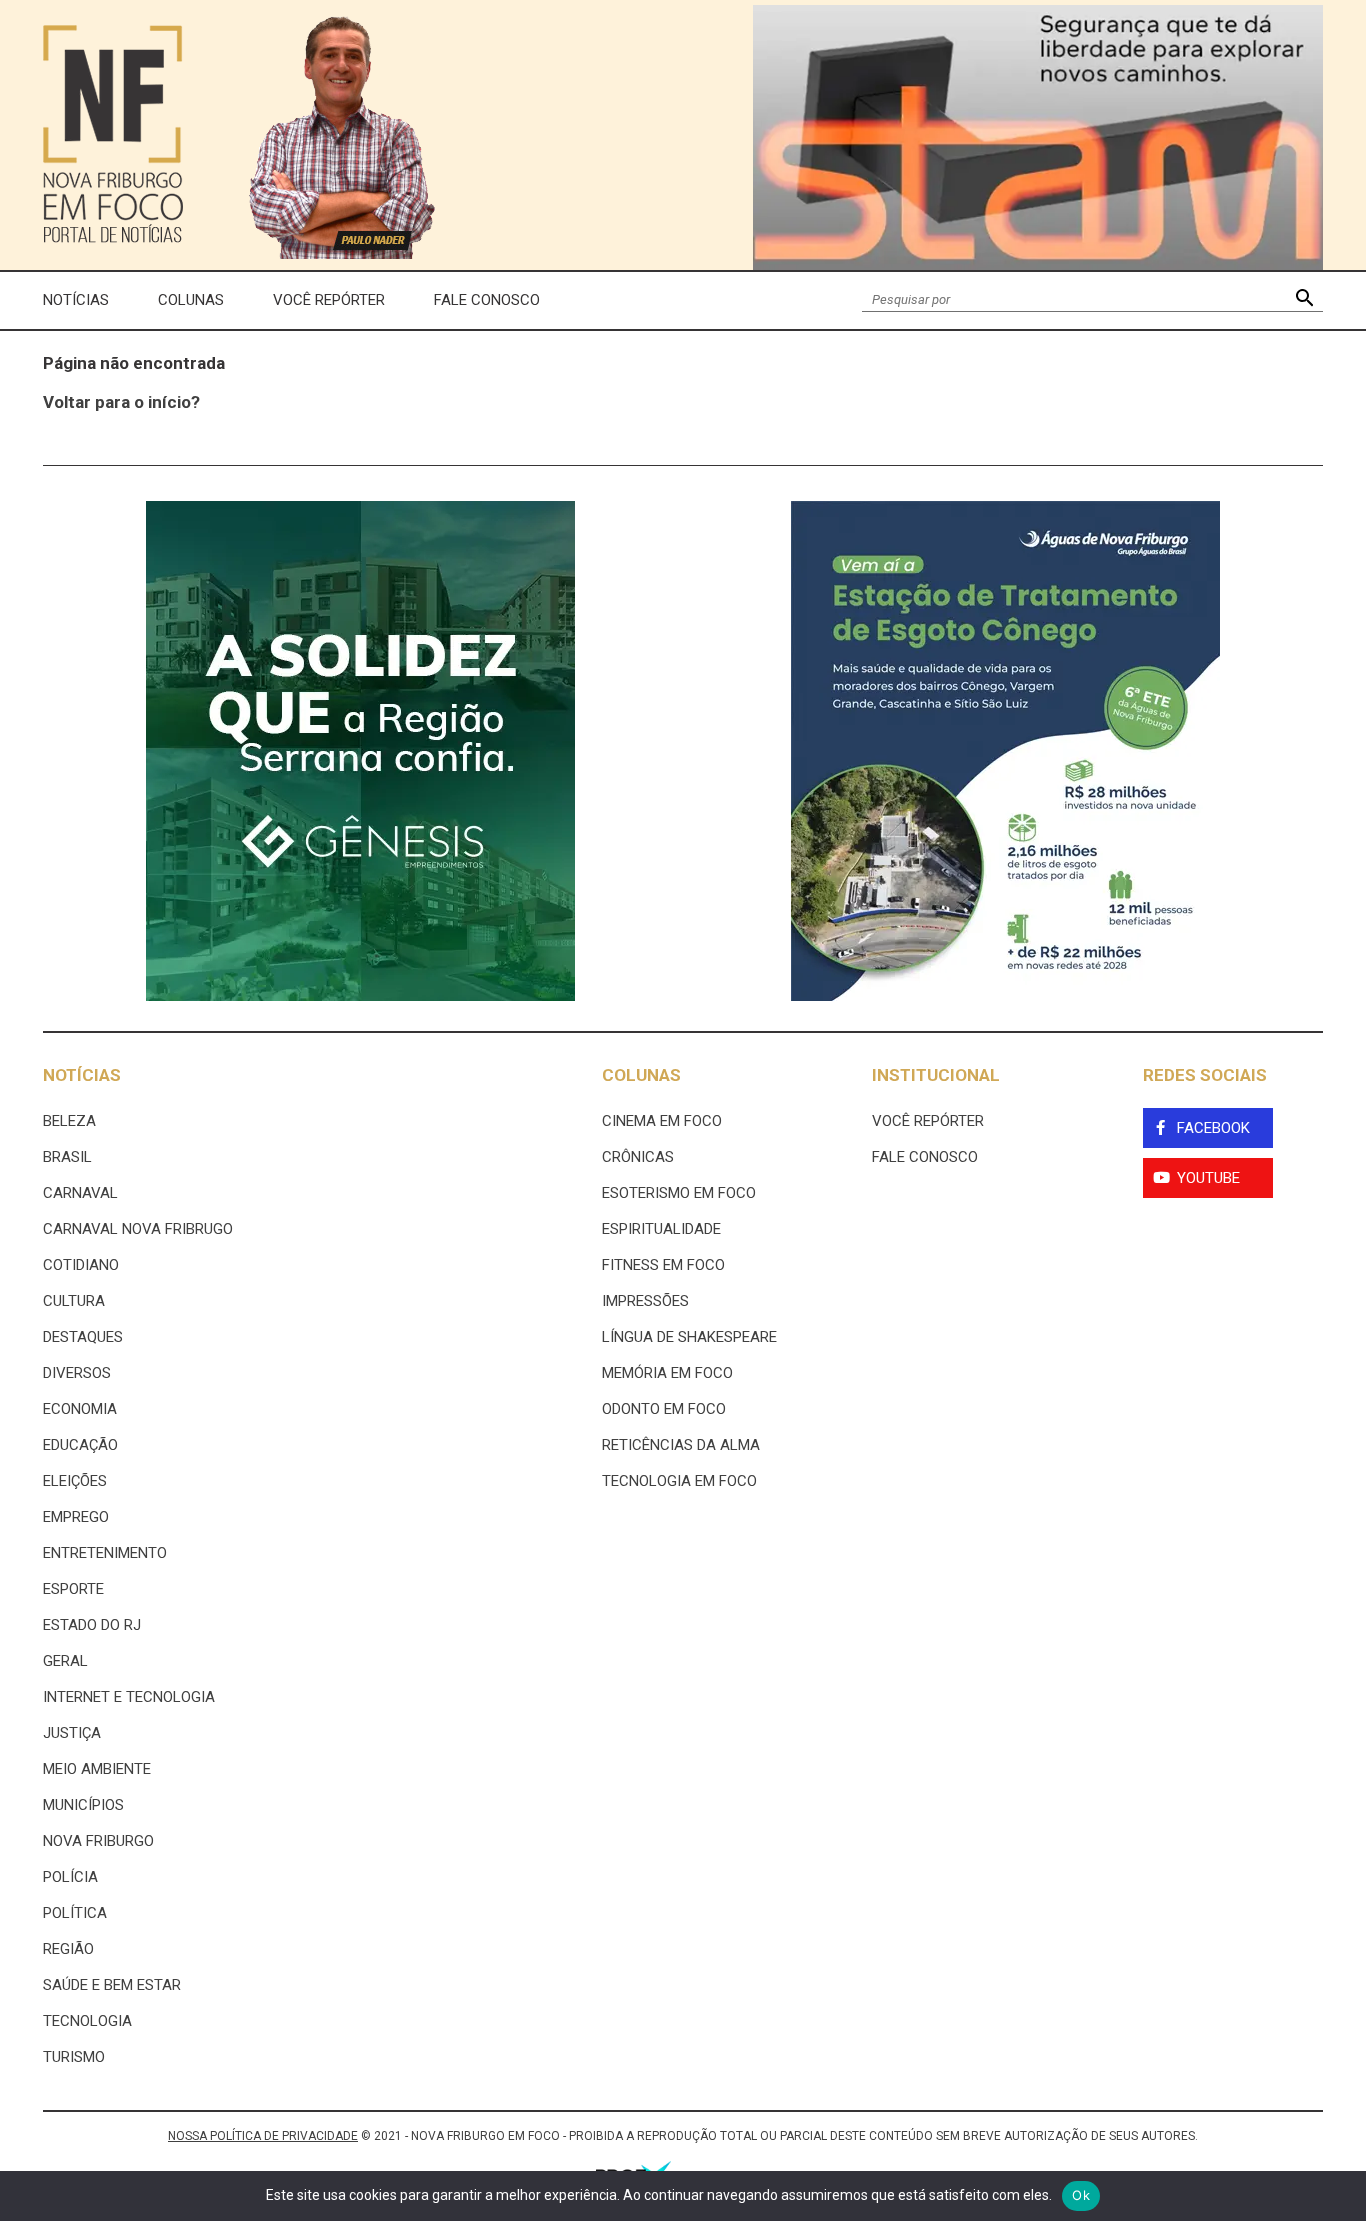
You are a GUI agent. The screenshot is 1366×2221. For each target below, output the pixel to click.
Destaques (83, 1337)
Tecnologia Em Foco (679, 1481)
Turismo (74, 2057)
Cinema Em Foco (662, 1121)
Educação (80, 1445)
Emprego (76, 1517)
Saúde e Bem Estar (112, 1985)
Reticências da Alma (681, 1445)
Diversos (77, 1373)
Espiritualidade (661, 1229)
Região (68, 1949)
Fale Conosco (487, 300)
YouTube (1208, 1178)
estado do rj (92, 1625)
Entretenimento (105, 1553)
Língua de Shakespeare (689, 1337)
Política (75, 1913)
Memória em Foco (667, 1373)
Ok (1081, 2195)
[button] (1304, 300)
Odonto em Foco (664, 1409)
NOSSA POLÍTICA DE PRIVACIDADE (263, 2136)
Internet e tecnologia (129, 1697)
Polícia (70, 1877)
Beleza (69, 1121)
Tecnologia (87, 2021)
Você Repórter (329, 300)
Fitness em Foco (663, 1265)
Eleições (75, 1481)
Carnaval (80, 1193)
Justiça (72, 1733)
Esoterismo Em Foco (679, 1193)
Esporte (73, 1589)
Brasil (67, 1157)
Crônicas (638, 1157)
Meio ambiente (97, 1769)
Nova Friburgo (98, 1841)
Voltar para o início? (121, 402)
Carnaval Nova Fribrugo (138, 1229)
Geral (65, 1661)
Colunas (191, 300)
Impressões (645, 1301)
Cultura (74, 1301)
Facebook (1213, 1128)
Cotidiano (81, 1265)
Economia (80, 1409)
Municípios (83, 1805)
